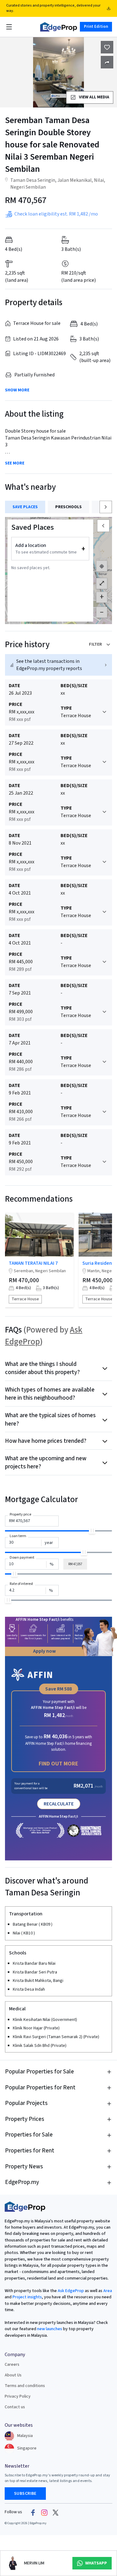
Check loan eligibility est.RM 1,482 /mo (56, 214)
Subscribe (25, 2494)
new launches (50, 2329)
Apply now (44, 1651)
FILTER (95, 644)
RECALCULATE (59, 1804)
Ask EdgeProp (71, 2291)
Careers (12, 2365)
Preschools (68, 507)
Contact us (15, 2407)
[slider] (92, 1531)
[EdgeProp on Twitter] (56, 2512)
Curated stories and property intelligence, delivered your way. (53, 8)
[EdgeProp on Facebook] (33, 2512)
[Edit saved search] (107, 62)
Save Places (25, 507)
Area (107, 2291)
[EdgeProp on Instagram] (44, 2512)
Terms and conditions (25, 2386)
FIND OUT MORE (58, 1764)
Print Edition (96, 27)
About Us (13, 2375)
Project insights (27, 2297)
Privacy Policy (18, 2396)
